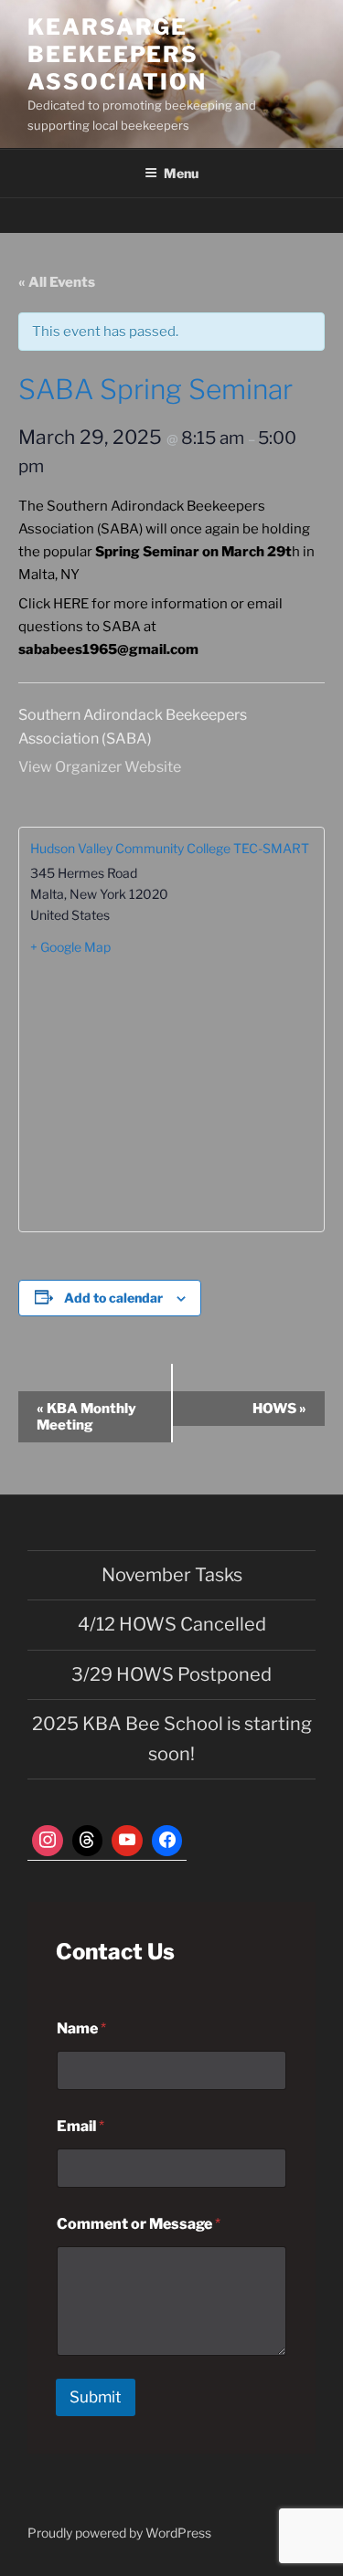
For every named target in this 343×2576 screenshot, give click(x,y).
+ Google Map (70, 947)
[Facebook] (167, 1841)
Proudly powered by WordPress (119, 2533)
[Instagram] (48, 1841)
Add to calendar (113, 1298)
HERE (71, 604)
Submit (96, 2397)
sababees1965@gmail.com (108, 649)
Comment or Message (139, 2224)
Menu (181, 173)
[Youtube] (127, 1841)
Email (80, 2126)
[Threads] (88, 1841)
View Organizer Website (100, 767)
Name (81, 2028)
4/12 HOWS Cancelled (172, 1624)
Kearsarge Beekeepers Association (117, 54)
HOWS (279, 1409)
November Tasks (172, 1575)
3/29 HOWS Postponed (171, 1674)
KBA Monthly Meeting (86, 1417)
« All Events (57, 282)
